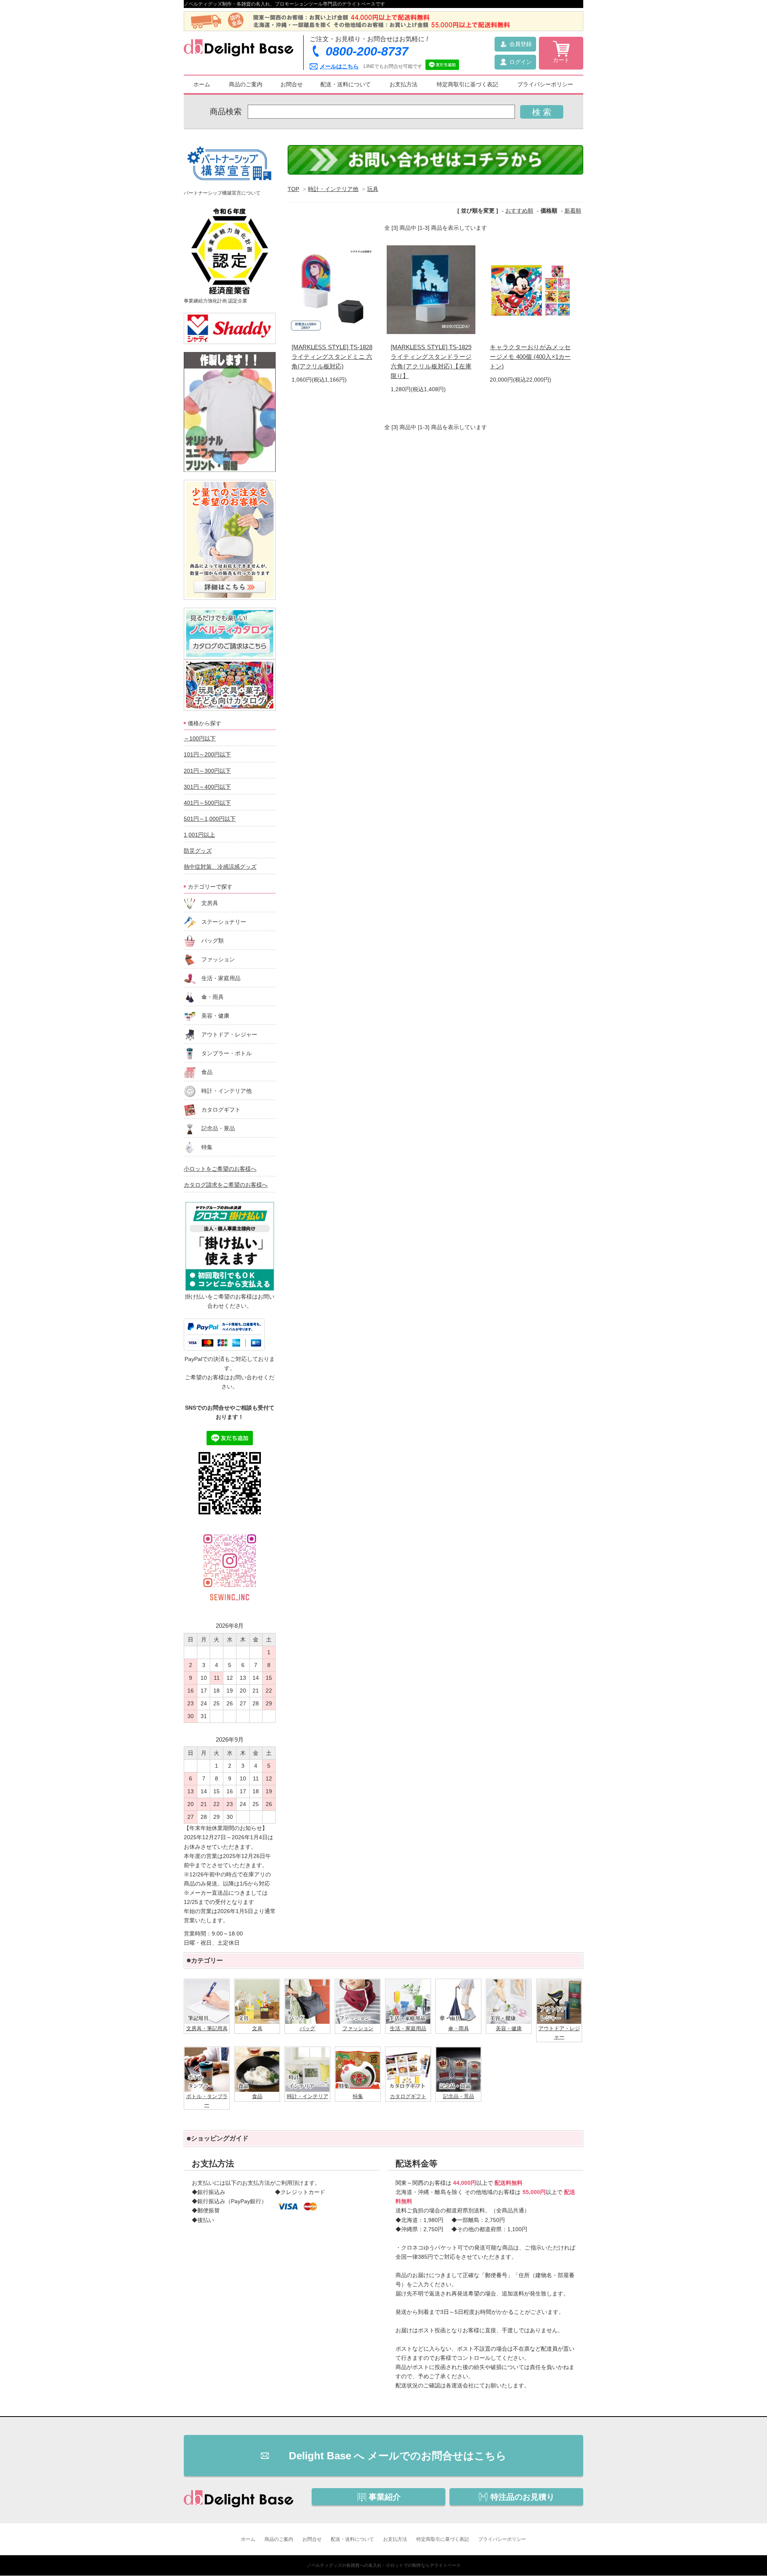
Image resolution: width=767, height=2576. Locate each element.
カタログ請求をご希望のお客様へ (226, 1185)
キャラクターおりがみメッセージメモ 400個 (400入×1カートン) (530, 357)
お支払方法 (403, 84)
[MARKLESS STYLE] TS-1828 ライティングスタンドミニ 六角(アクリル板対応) (332, 357)
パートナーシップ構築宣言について (222, 193)
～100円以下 (200, 738)
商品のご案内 (246, 84)
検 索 (542, 112)
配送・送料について (346, 84)
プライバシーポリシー (545, 84)
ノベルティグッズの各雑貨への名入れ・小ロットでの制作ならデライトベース (384, 2565)
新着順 (573, 211)
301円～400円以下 (207, 787)
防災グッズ (198, 851)
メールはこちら (339, 66)
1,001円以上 (199, 835)
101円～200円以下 (207, 754)
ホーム (202, 84)
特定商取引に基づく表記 (467, 84)
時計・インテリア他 (333, 189)
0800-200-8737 (367, 51)
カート (561, 60)
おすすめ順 (519, 211)
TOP (293, 189)
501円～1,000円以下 (210, 819)
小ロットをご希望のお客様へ (220, 1169)
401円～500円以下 (207, 803)
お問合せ (292, 84)
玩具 (373, 189)
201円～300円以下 (207, 771)
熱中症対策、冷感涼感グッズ (220, 867)
